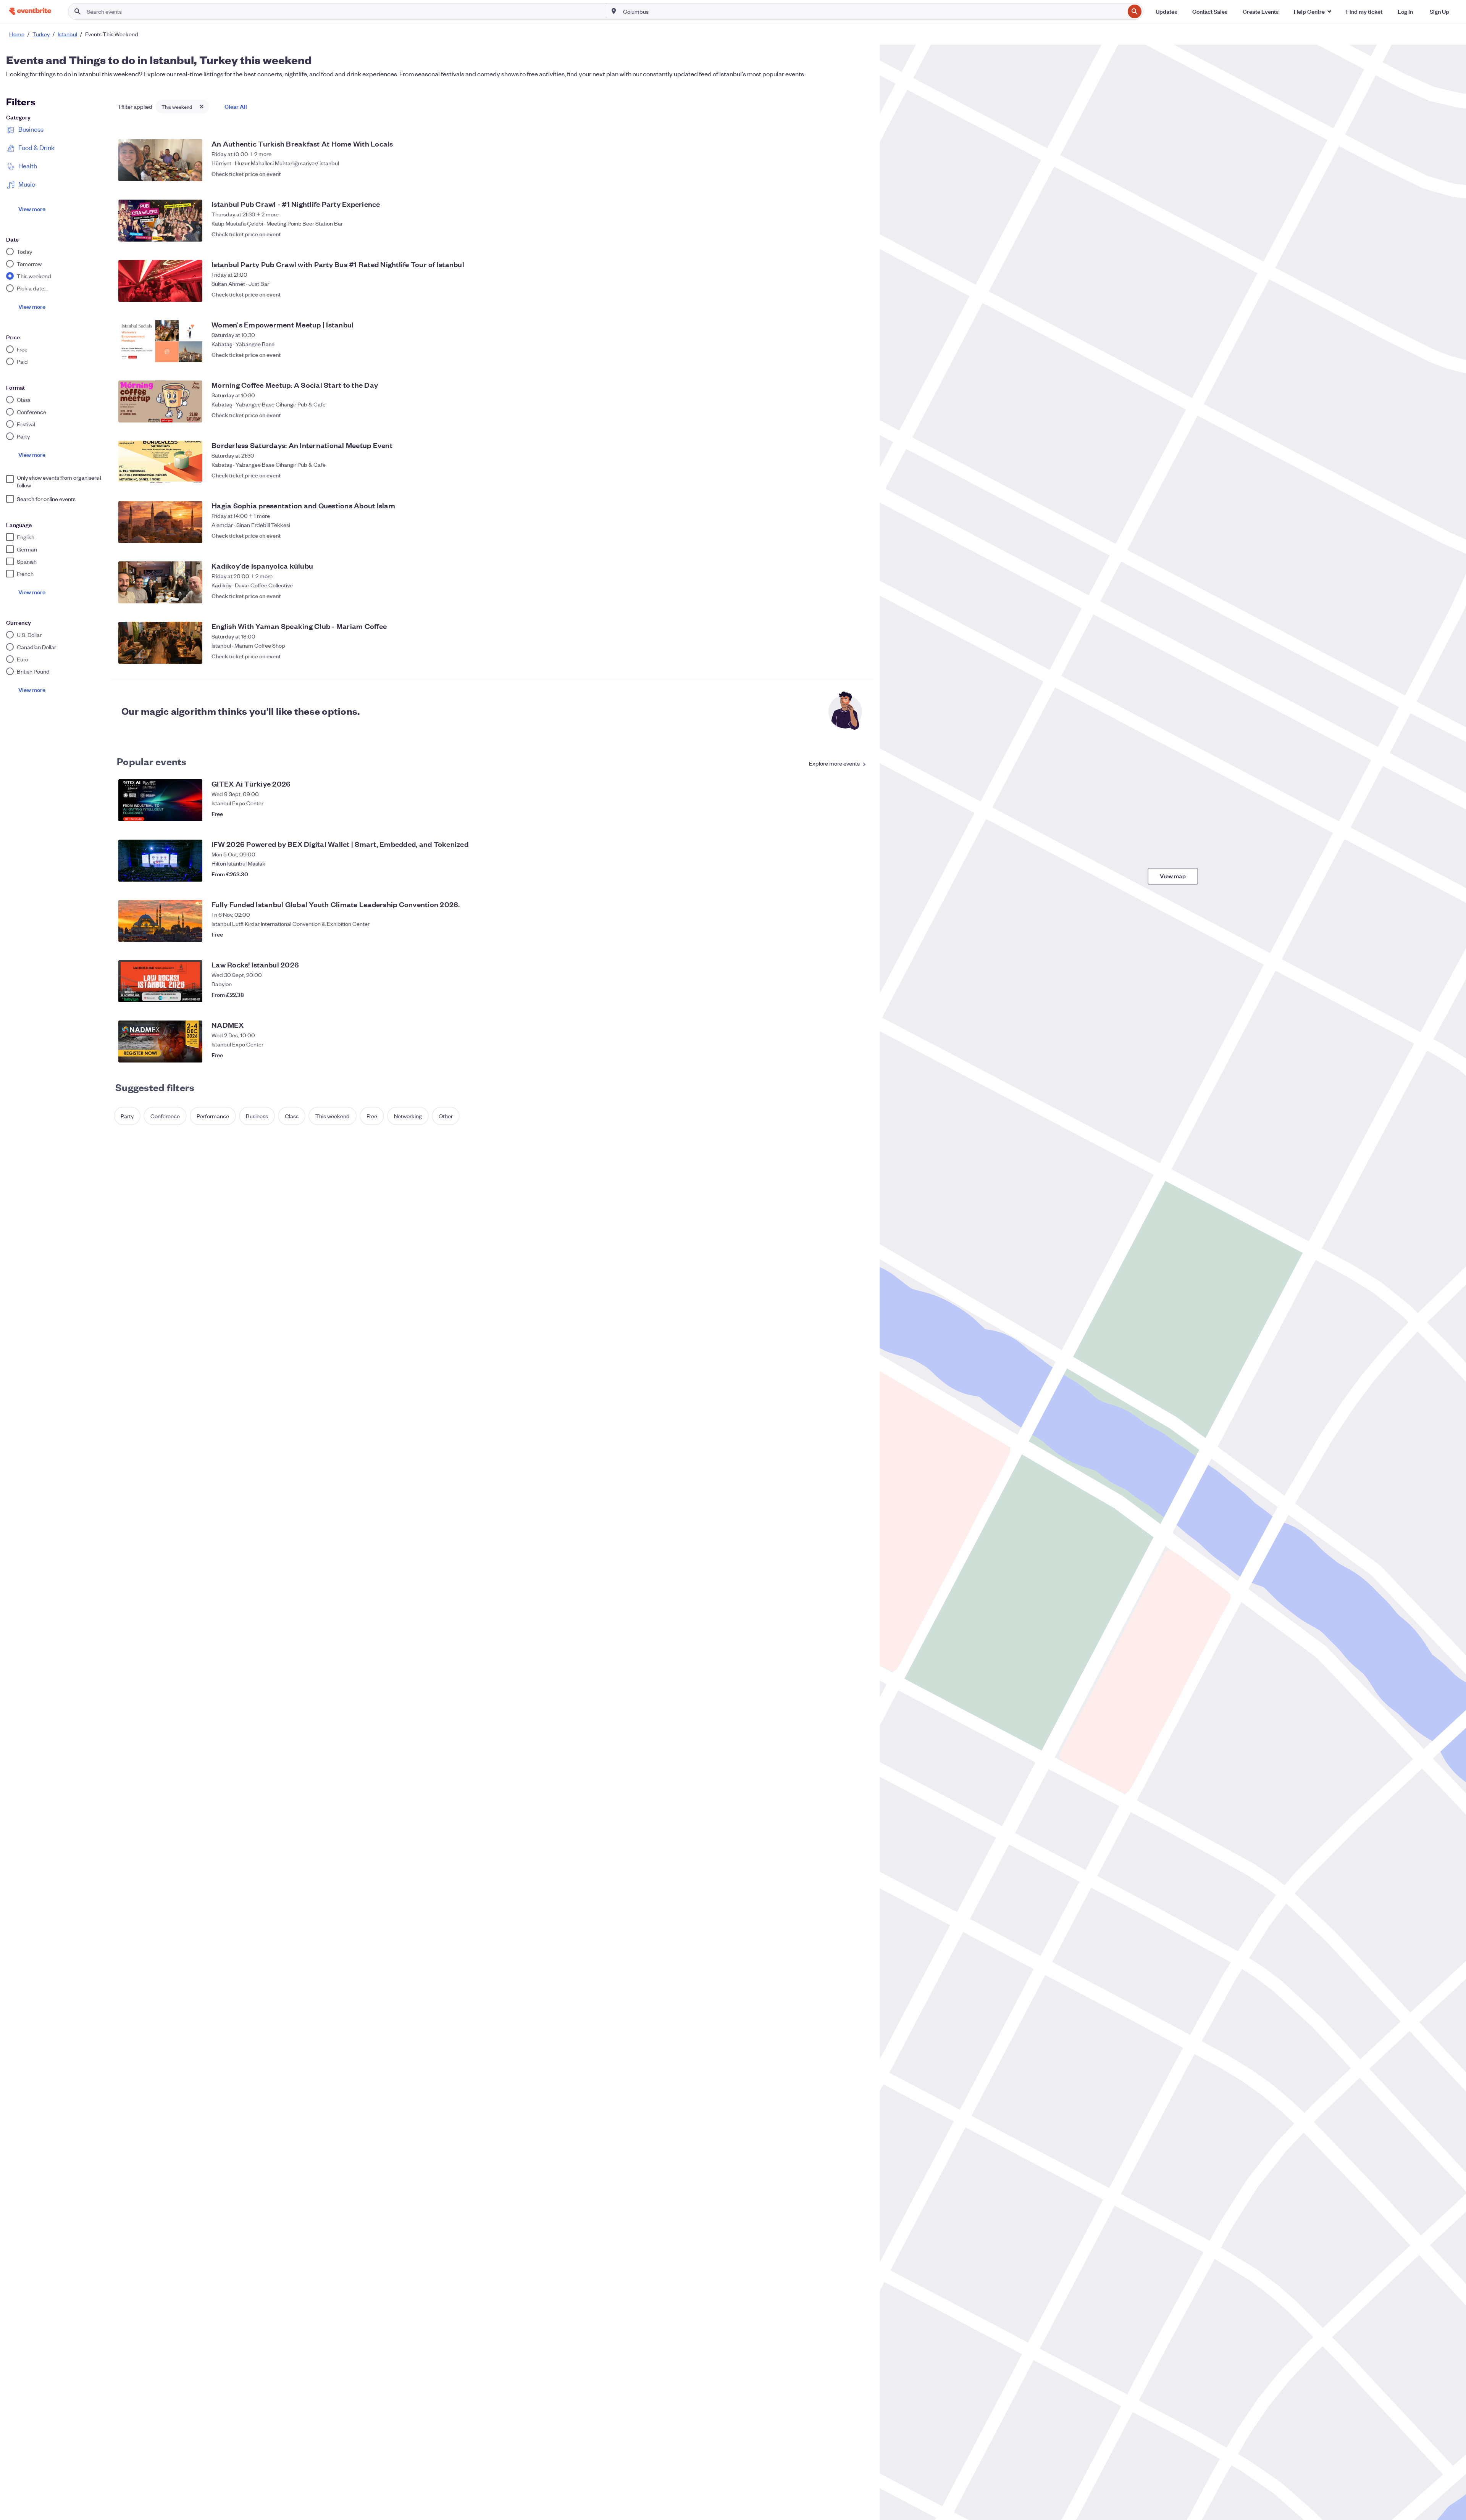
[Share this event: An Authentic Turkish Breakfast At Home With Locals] (844, 174)
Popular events (152, 761)
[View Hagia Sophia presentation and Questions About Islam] (160, 522)
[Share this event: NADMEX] (844, 1055)
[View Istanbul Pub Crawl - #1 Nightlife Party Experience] (160, 221)
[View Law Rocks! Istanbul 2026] (160, 981)
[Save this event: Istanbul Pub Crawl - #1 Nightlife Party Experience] (860, 234)
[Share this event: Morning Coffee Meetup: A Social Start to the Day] (844, 415)
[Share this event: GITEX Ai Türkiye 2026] (844, 814)
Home (17, 34)
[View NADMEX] (160, 1042)
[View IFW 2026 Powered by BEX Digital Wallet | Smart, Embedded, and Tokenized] (160, 861)
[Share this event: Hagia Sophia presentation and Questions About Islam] (844, 535)
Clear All (236, 106)
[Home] (30, 11)
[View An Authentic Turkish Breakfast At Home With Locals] (160, 160)
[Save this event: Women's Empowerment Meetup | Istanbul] (860, 355)
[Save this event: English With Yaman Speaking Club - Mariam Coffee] (860, 656)
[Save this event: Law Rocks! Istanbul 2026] (860, 995)
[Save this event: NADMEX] (860, 1055)
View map (1173, 876)
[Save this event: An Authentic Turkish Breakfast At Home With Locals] (860, 174)
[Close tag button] (202, 106)
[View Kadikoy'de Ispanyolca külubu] (160, 582)
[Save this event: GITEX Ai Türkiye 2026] (860, 814)
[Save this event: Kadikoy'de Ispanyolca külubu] (860, 596)
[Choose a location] (614, 11)
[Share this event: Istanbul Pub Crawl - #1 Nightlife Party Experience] (844, 234)
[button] (1312, 11)
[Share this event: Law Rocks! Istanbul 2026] (844, 995)
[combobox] (873, 11)
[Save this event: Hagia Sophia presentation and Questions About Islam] (860, 535)
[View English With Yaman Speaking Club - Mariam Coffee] (160, 643)
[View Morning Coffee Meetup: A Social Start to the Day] (160, 401)
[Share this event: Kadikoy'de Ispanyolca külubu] (844, 596)
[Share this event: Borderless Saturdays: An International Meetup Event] (844, 475)
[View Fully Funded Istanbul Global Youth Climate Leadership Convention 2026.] (160, 921)
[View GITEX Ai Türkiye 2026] (160, 800)
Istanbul (67, 34)
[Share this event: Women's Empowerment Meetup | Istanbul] (844, 355)
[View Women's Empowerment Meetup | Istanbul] (160, 341)
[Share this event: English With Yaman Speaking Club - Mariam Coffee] (844, 656)
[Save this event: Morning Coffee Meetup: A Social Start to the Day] (860, 415)
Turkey (41, 34)
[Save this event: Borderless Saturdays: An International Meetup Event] (860, 475)
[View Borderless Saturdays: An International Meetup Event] (160, 462)
